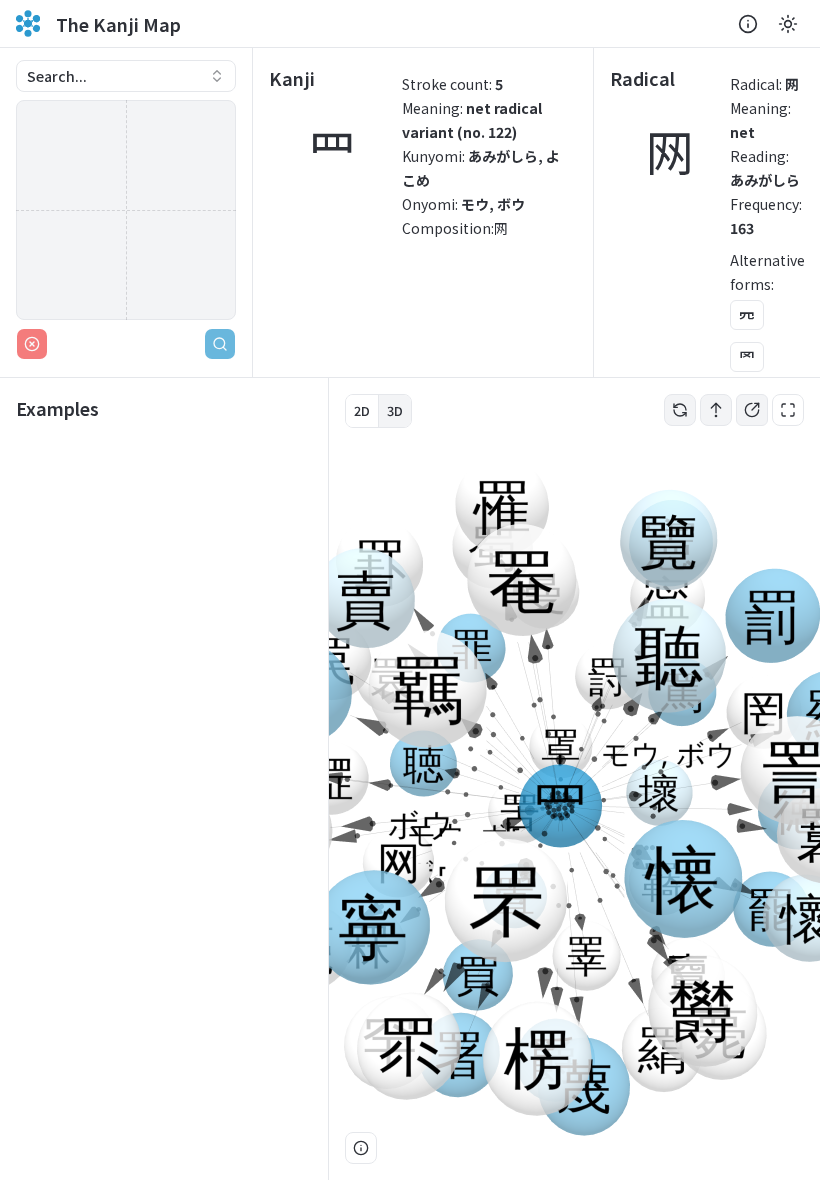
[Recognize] (220, 344)
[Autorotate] (680, 410)
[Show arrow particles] (716, 410)
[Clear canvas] (32, 344)
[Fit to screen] (788, 410)
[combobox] (126, 76)
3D (395, 410)
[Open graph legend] (361, 1148)
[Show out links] (752, 410)
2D (362, 410)
